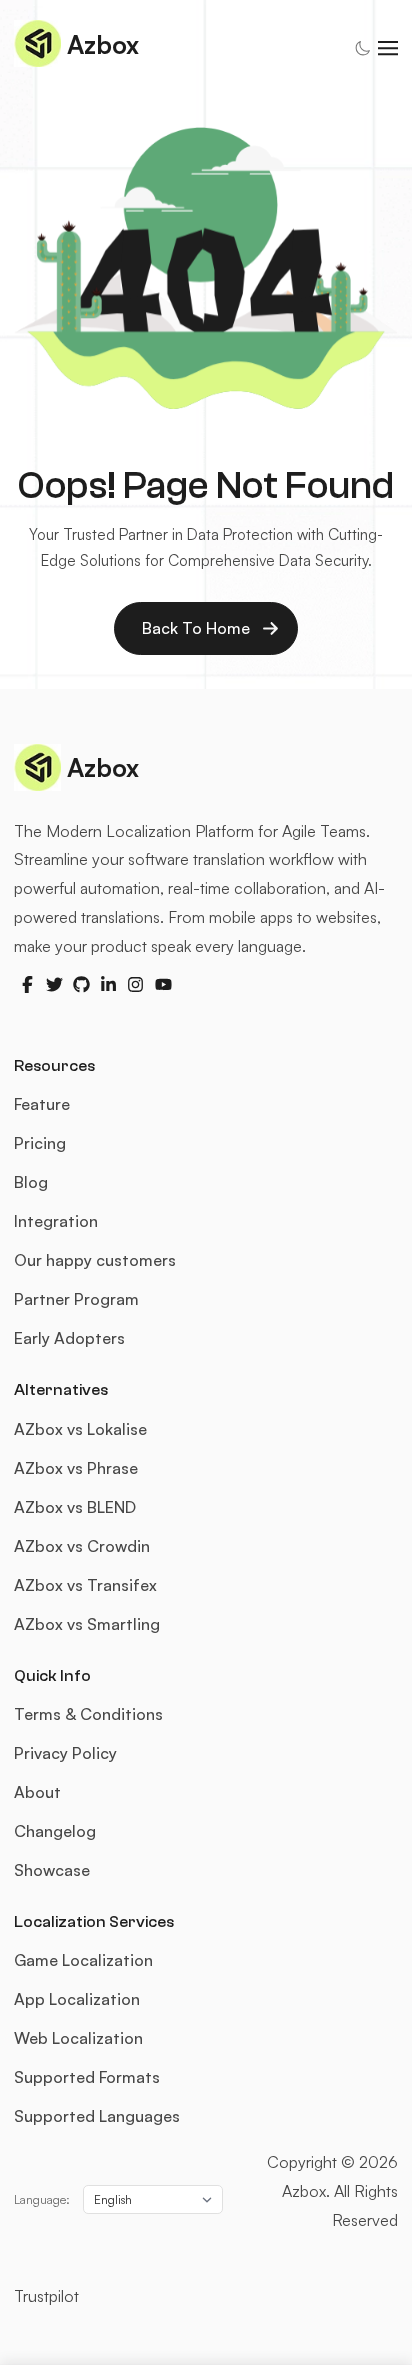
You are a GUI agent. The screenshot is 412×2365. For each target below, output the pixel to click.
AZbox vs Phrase (76, 1468)
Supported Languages (97, 2116)
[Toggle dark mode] (362, 48)
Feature (42, 1104)
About (37, 1792)
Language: (42, 2199)
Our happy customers (95, 1260)
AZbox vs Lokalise (80, 1429)
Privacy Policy (65, 1753)
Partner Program (76, 1299)
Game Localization (83, 1960)
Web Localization (78, 2038)
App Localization (77, 1999)
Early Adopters (69, 1338)
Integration (56, 1221)
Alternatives (61, 1390)
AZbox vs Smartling (87, 1624)
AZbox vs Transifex (85, 1585)
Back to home (196, 628)
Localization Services (94, 1922)
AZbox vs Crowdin (82, 1546)
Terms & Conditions (88, 1714)
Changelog (55, 1831)
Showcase (52, 1870)
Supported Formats (87, 2077)
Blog (31, 1182)
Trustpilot (46, 2296)
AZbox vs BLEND (75, 1507)
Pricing (40, 1143)
